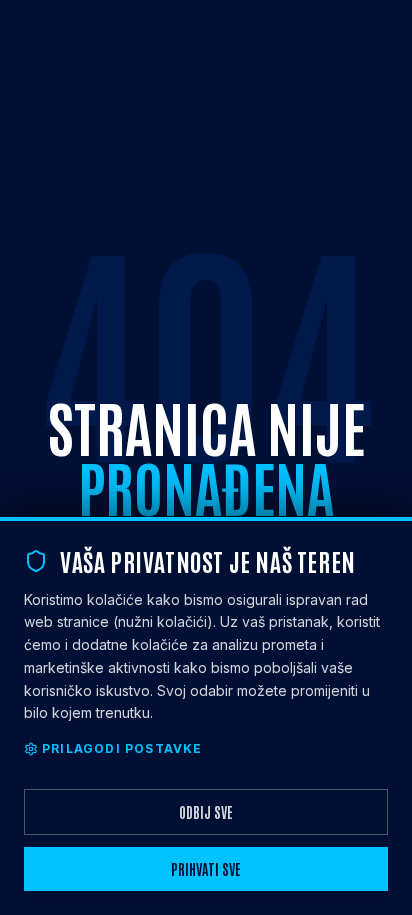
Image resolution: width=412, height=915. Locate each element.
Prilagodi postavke (122, 748)
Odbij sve (206, 812)
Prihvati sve (206, 869)
